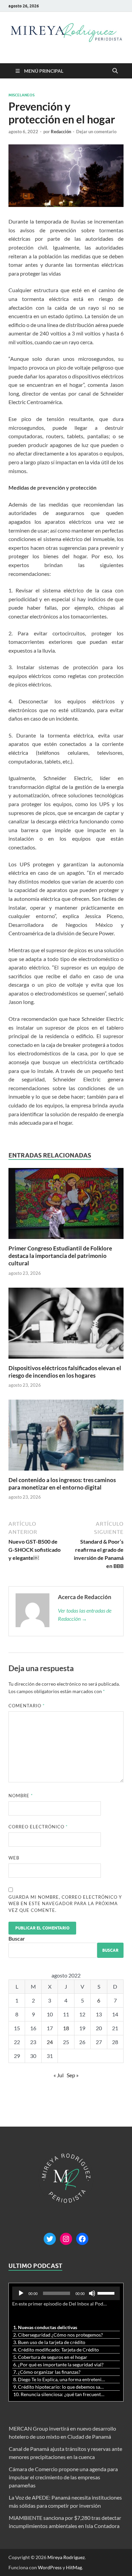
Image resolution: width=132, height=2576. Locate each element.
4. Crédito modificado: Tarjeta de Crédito (56, 2350)
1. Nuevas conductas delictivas (45, 2327)
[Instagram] (66, 2239)
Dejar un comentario (96, 132)
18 (66, 2028)
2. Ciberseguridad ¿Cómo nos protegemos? (58, 2335)
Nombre (21, 1796)
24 (50, 2042)
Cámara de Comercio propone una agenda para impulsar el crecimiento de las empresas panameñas (63, 2477)
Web (14, 1858)
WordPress (50, 2567)
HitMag (74, 2567)
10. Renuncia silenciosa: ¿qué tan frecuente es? (59, 2394)
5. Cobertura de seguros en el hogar (50, 2357)
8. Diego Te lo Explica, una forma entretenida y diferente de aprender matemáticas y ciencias (59, 2379)
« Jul (59, 2075)
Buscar (17, 1938)
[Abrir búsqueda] (115, 71)
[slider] (107, 2293)
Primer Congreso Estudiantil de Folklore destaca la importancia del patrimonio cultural (60, 1256)
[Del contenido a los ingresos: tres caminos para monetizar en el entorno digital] (66, 1437)
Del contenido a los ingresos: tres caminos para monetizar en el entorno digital (62, 1484)
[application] (66, 2293)
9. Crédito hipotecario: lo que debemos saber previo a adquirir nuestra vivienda (59, 2387)
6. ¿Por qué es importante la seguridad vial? (58, 2364)
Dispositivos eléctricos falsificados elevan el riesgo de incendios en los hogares (65, 1372)
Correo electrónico (38, 1827)
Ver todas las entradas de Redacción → (85, 1614)
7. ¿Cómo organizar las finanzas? (47, 2372)
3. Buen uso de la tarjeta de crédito (49, 2342)
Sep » (73, 2075)
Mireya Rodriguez (66, 2557)
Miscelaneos (21, 95)
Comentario (27, 1706)
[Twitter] (50, 2239)
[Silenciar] (92, 2293)
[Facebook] (82, 2239)
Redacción (61, 132)
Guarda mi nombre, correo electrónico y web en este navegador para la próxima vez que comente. (65, 1904)
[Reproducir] (21, 2293)
